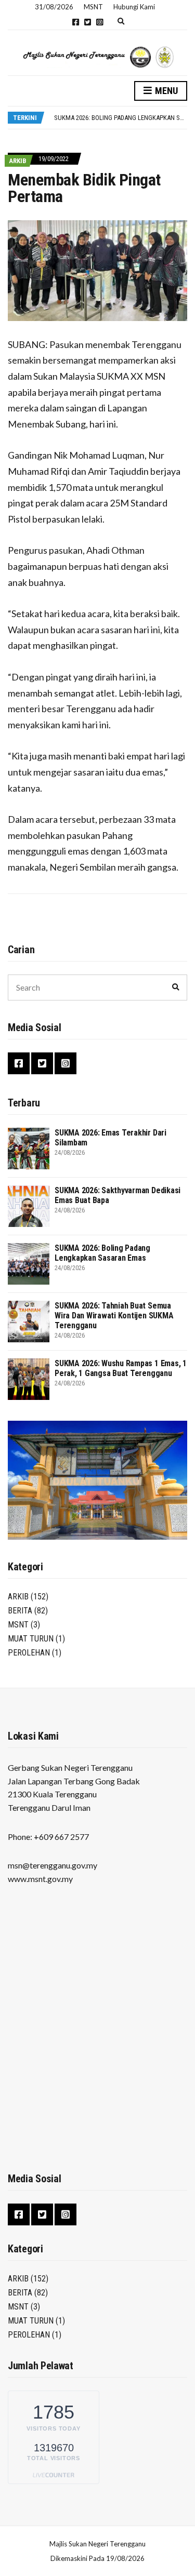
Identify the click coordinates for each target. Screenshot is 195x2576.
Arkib (18, 161)
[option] (120, 118)
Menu (165, 91)
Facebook (76, 22)
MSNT (18, 1625)
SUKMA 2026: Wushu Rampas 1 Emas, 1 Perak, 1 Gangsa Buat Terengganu (121, 1368)
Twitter (88, 22)
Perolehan (29, 1653)
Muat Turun (31, 1639)
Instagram (100, 22)
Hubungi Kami (134, 7)
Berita (20, 1611)
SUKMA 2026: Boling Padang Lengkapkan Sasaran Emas (102, 1253)
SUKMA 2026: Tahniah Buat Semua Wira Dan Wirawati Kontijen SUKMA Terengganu (114, 1316)
